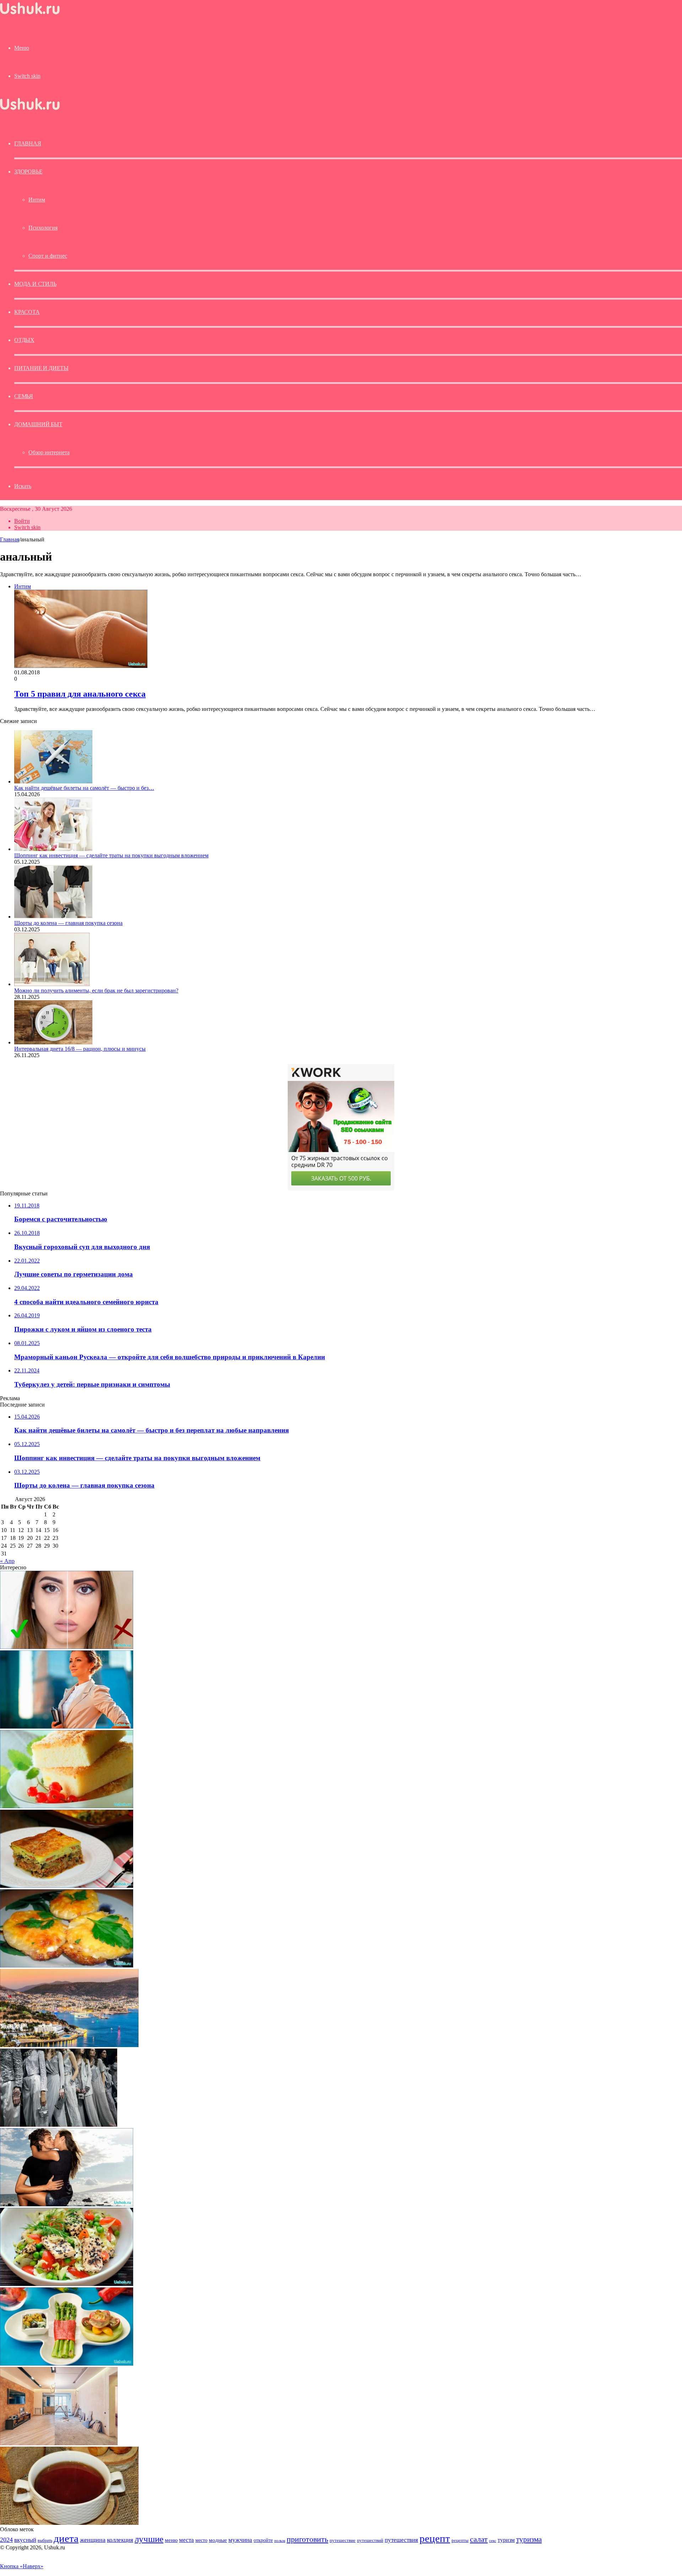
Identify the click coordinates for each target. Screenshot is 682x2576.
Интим (37, 200)
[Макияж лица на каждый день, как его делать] (67, 1647)
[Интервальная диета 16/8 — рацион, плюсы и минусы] (53, 1042)
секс (493, 2540)
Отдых (24, 340)
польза (280, 2541)
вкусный (25, 2540)
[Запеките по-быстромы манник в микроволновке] (67, 1806)
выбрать (45, 2540)
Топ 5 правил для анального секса (80, 694)
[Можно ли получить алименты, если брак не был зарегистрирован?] (52, 984)
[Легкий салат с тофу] (67, 2284)
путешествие (343, 2540)
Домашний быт (38, 424)
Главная (10, 539)
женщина (93, 2540)
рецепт (435, 2538)
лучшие (149, 2539)
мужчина (240, 2540)
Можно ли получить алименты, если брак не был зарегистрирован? (96, 990)
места (186, 2540)
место (201, 2540)
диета (66, 2538)
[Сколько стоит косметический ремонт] (59, 2443)
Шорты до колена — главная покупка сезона (68, 923)
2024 (6, 2540)
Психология (43, 228)
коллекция (120, 2540)
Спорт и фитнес (48, 256)
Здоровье (28, 172)
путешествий (370, 2540)
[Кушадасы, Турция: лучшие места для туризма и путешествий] (69, 2045)
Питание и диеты (41, 368)
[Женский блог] (30, 14)
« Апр (7, 1561)
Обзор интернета (49, 452)
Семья (24, 396)
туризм (506, 2540)
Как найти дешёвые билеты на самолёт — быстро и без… (84, 788)
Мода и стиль (35, 284)
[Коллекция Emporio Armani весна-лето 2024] (59, 2125)
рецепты (460, 2540)
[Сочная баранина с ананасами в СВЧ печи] (67, 1966)
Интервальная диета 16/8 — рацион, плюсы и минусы (80, 1049)
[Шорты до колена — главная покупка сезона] (53, 917)
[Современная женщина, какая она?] (67, 1727)
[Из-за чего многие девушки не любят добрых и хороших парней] (67, 2204)
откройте (263, 2540)
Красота (27, 312)
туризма (529, 2539)
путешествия (401, 2540)
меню (171, 2540)
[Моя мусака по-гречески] (67, 1886)
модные (218, 2540)
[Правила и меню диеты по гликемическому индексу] (67, 2364)
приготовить (307, 2539)
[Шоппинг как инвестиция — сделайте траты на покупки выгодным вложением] (53, 849)
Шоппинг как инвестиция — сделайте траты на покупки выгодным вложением (111, 855)
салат (479, 2539)
